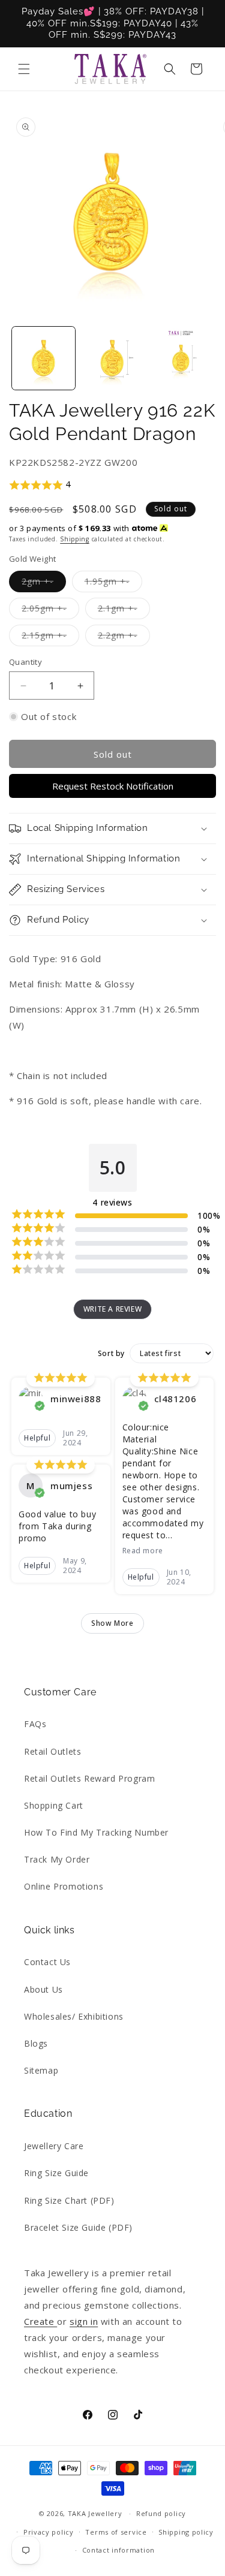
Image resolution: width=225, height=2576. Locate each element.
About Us (43, 1989)
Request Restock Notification (113, 786)
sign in (84, 2321)
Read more (143, 1551)
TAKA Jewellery (95, 2513)
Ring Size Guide (56, 2173)
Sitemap (41, 2070)
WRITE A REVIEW (112, 1309)
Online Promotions (64, 1886)
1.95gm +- (113, 584)
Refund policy (161, 2513)
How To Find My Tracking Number (96, 1832)
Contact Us (47, 1962)
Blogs (36, 2043)
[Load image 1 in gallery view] (43, 358)
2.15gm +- (50, 638)
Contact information (118, 2550)
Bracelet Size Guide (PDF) (78, 2227)
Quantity (25, 662)
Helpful (37, 1438)
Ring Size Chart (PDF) (69, 2200)
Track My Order (57, 1859)
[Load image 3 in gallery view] (181, 358)
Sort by (111, 1354)
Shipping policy (186, 2532)
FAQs (35, 1724)
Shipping (75, 539)
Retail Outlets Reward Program (89, 1778)
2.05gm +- (50, 611)
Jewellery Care (54, 2146)
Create (40, 2321)
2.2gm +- (124, 638)
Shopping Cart (54, 1805)
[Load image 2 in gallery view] (112, 358)
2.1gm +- (124, 611)
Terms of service (116, 2532)
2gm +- (44, 584)
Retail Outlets (52, 1751)
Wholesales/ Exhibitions (74, 2016)
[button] (24, 69)
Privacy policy (49, 2532)
